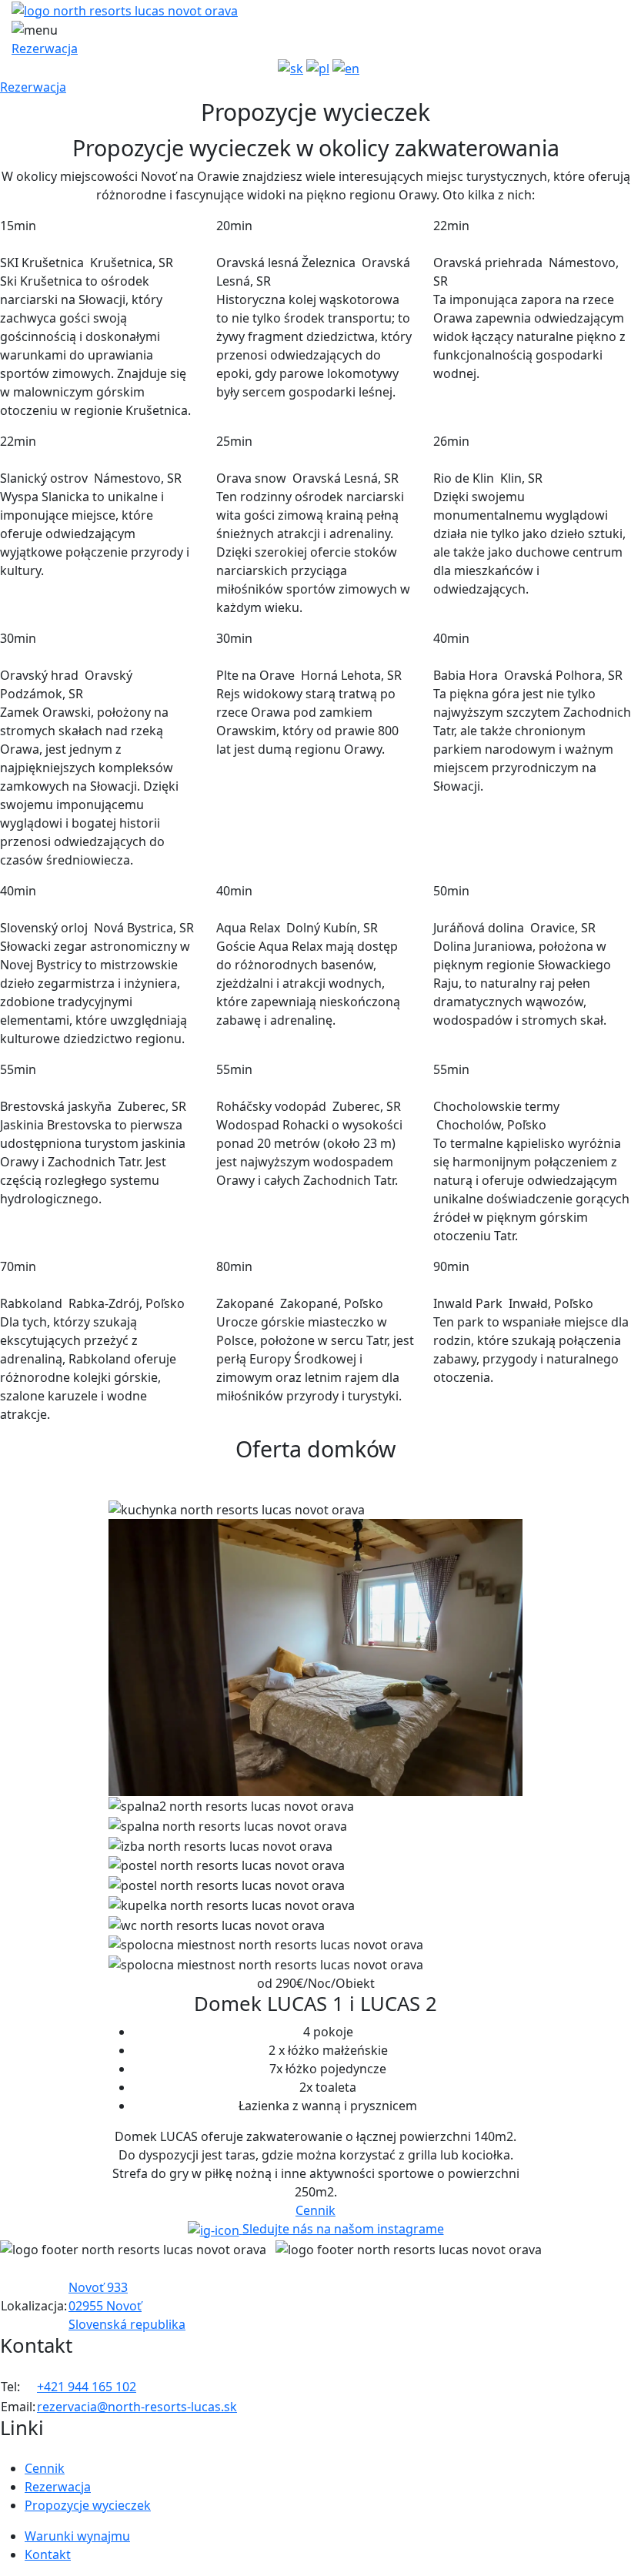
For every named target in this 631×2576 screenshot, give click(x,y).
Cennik (45, 2468)
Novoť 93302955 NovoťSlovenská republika (127, 2306)
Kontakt (48, 2554)
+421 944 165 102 (87, 2387)
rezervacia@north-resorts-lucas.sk (137, 2407)
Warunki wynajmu (77, 2536)
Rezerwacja (45, 49)
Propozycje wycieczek (88, 2505)
